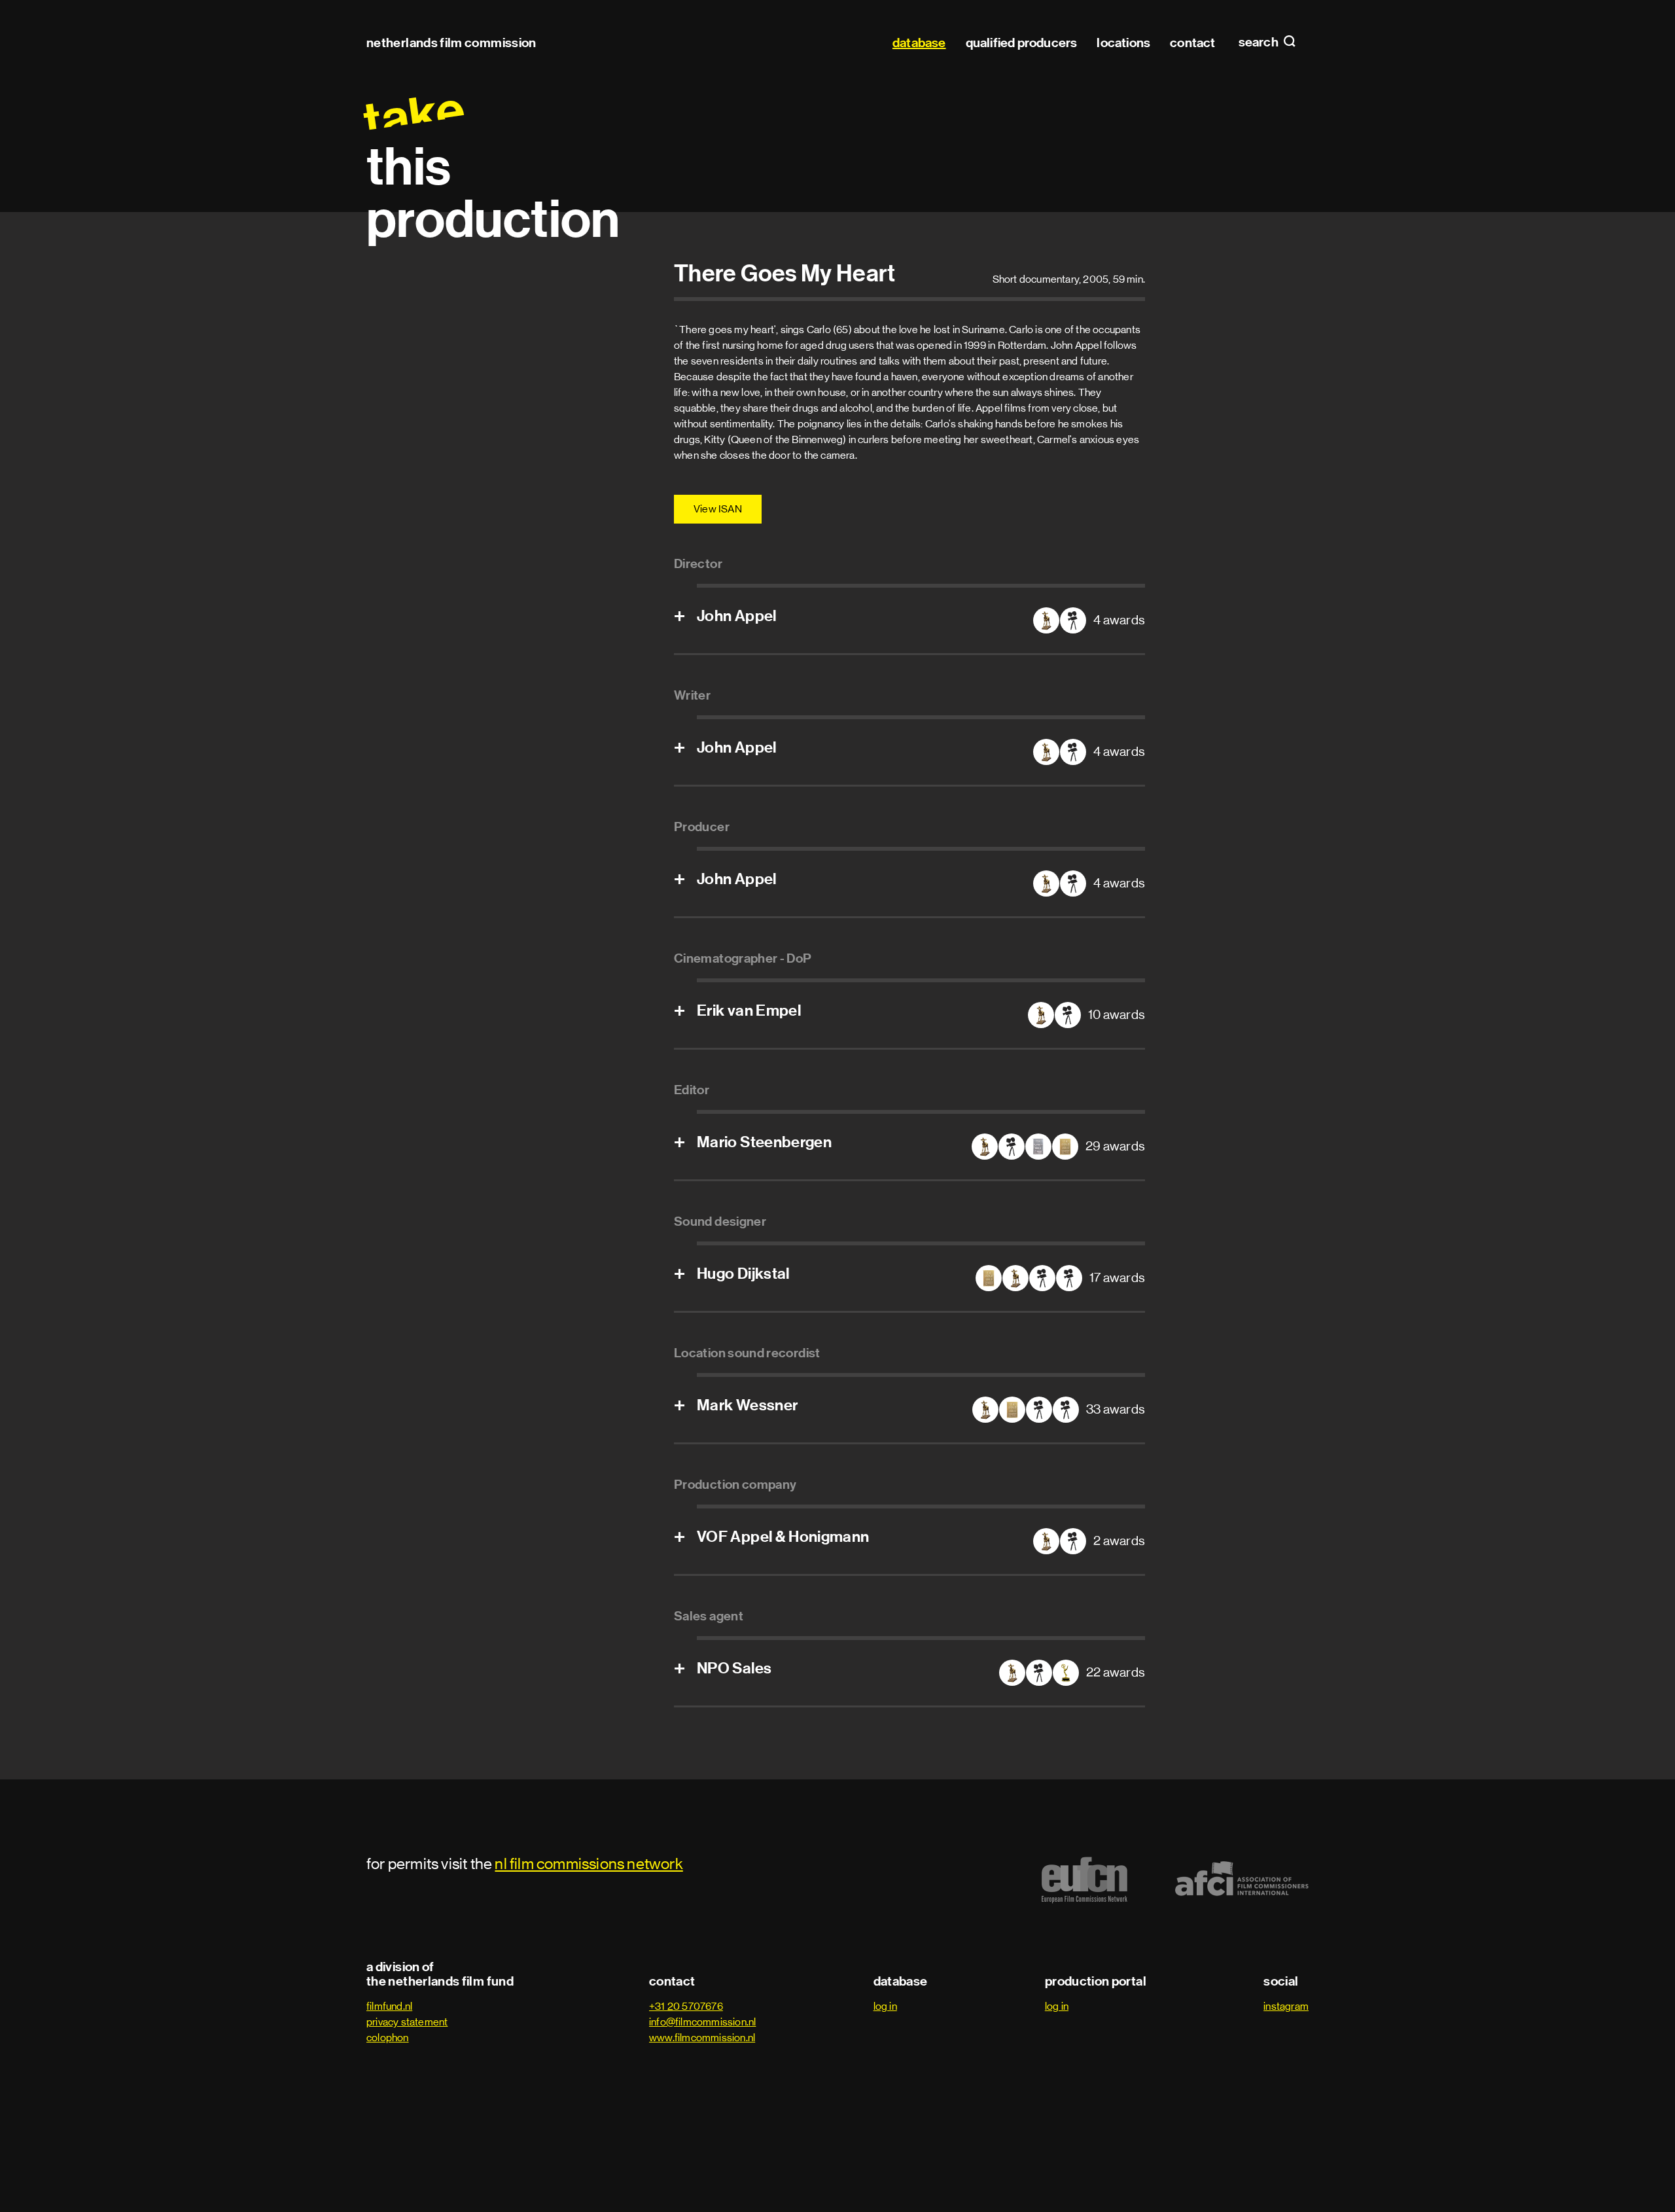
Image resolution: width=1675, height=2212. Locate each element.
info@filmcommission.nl (702, 2022)
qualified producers (1022, 43)
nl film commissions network (589, 1864)
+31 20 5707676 (686, 2006)
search (1260, 43)
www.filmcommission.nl (702, 2038)
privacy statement (407, 2022)
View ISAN (718, 509)
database (919, 43)
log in (885, 2006)
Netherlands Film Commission (451, 43)
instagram (1286, 2006)
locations (1123, 43)
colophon (388, 2038)
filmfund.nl (389, 2006)
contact (1192, 43)
